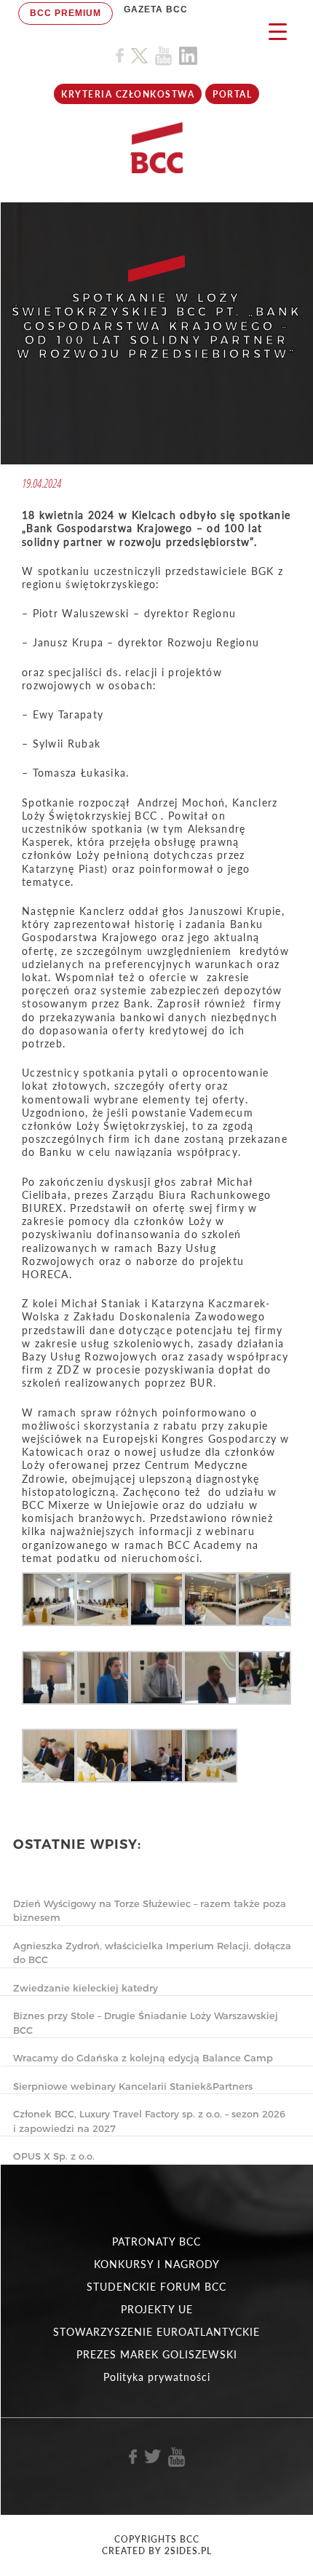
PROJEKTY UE (157, 2309)
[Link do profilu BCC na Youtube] (163, 56)
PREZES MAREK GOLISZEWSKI (157, 2354)
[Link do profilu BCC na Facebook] (120, 56)
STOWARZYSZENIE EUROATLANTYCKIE (156, 2332)
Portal (232, 94)
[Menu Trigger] (278, 31)
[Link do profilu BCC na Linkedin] (188, 56)
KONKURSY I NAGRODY (157, 2264)
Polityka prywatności (157, 2377)
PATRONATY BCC (156, 2242)
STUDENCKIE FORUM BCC (156, 2287)
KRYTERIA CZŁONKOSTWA (128, 94)
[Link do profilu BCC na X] (139, 56)
